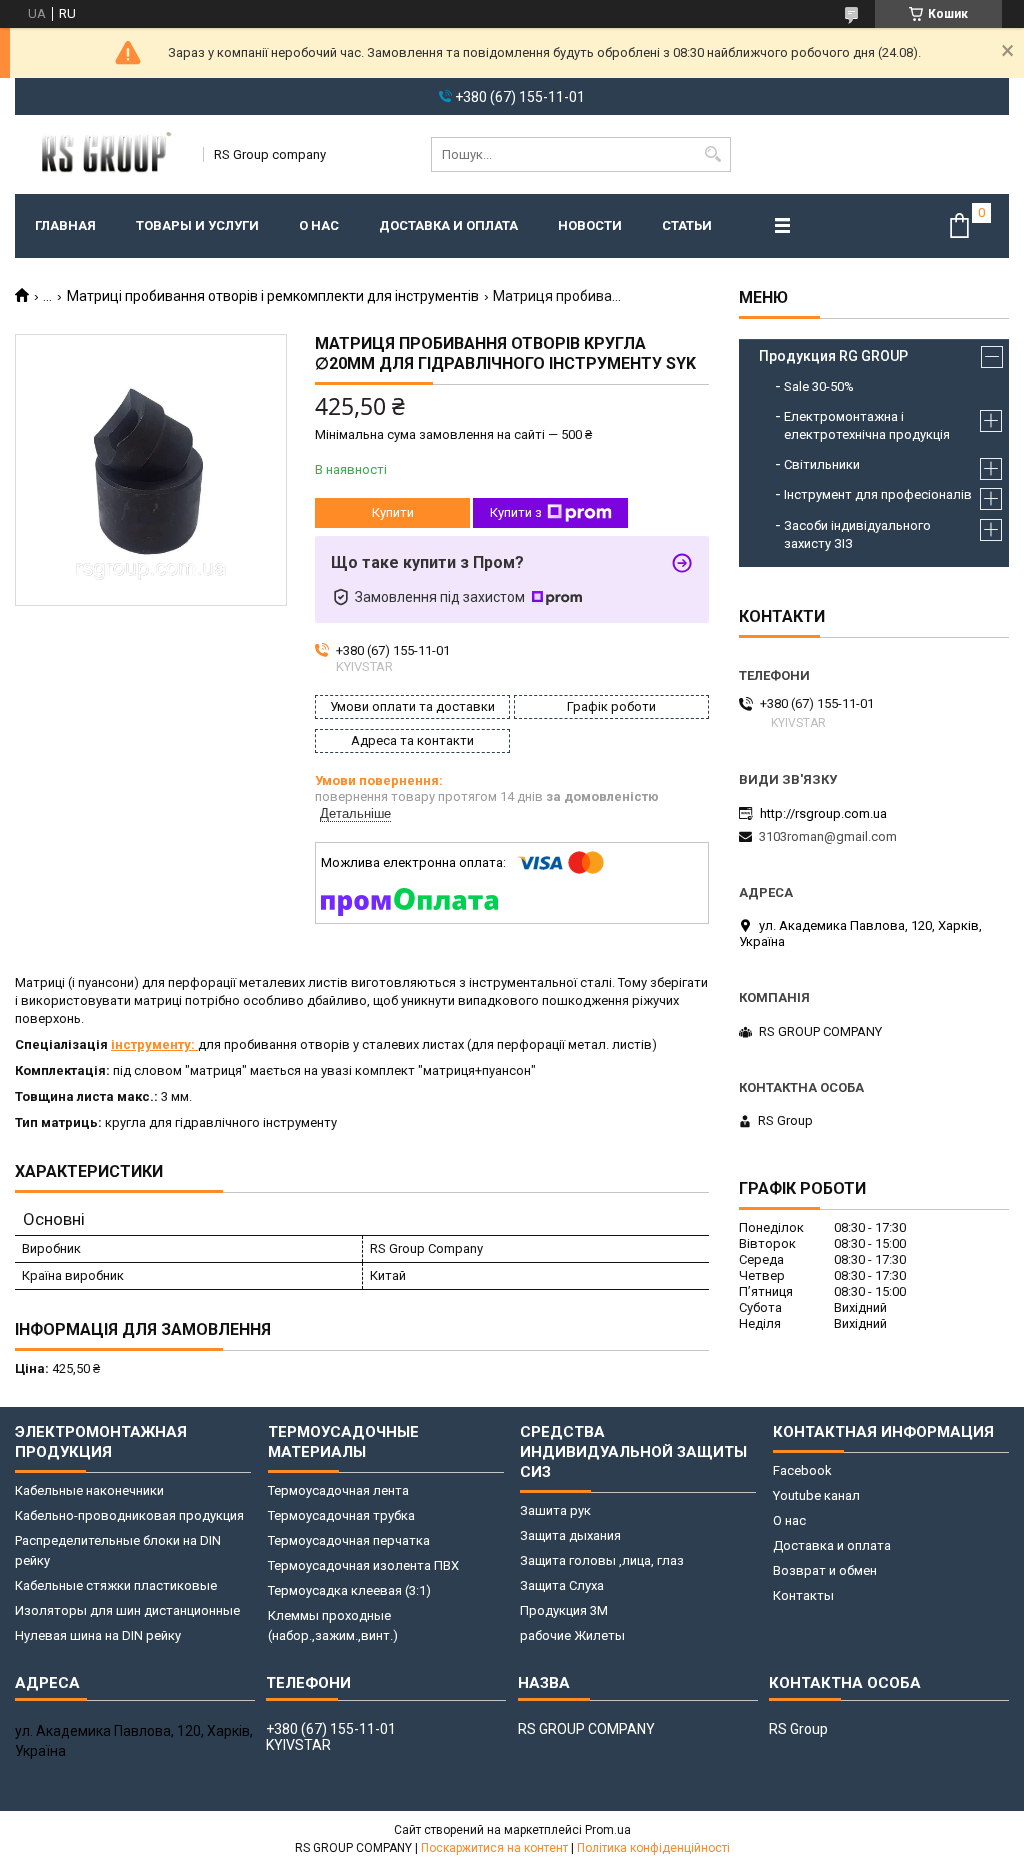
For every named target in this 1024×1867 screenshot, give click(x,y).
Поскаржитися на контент (494, 1848)
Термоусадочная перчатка (349, 1540)
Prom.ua (608, 1830)
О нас (319, 225)
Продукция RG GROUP (833, 356)
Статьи (687, 225)
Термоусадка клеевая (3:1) (349, 1590)
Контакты (803, 1595)
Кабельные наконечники (89, 1490)
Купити (393, 512)
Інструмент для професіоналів (878, 494)
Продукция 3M (564, 1610)
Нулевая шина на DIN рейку (98, 1635)
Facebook (802, 1470)
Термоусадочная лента (338, 1490)
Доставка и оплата (448, 225)
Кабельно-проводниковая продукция (129, 1515)
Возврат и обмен (825, 1570)
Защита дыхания (570, 1535)
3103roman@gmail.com (828, 836)
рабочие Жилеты (572, 1635)
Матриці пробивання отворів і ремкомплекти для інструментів (273, 296)
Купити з (516, 512)
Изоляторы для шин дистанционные (127, 1610)
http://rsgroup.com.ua (823, 813)
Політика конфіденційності (653, 1848)
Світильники (822, 464)
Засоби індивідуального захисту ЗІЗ (857, 534)
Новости (590, 225)
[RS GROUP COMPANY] (102, 154)
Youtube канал (816, 1495)
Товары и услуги (197, 225)
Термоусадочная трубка (341, 1515)
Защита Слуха (562, 1585)
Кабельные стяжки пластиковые (116, 1585)
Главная (65, 225)
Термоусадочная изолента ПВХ (363, 1565)
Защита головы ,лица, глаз (602, 1560)
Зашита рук (555, 1510)
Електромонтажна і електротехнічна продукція (867, 425)
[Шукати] (713, 154)
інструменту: (154, 1044)
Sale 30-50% (819, 386)
